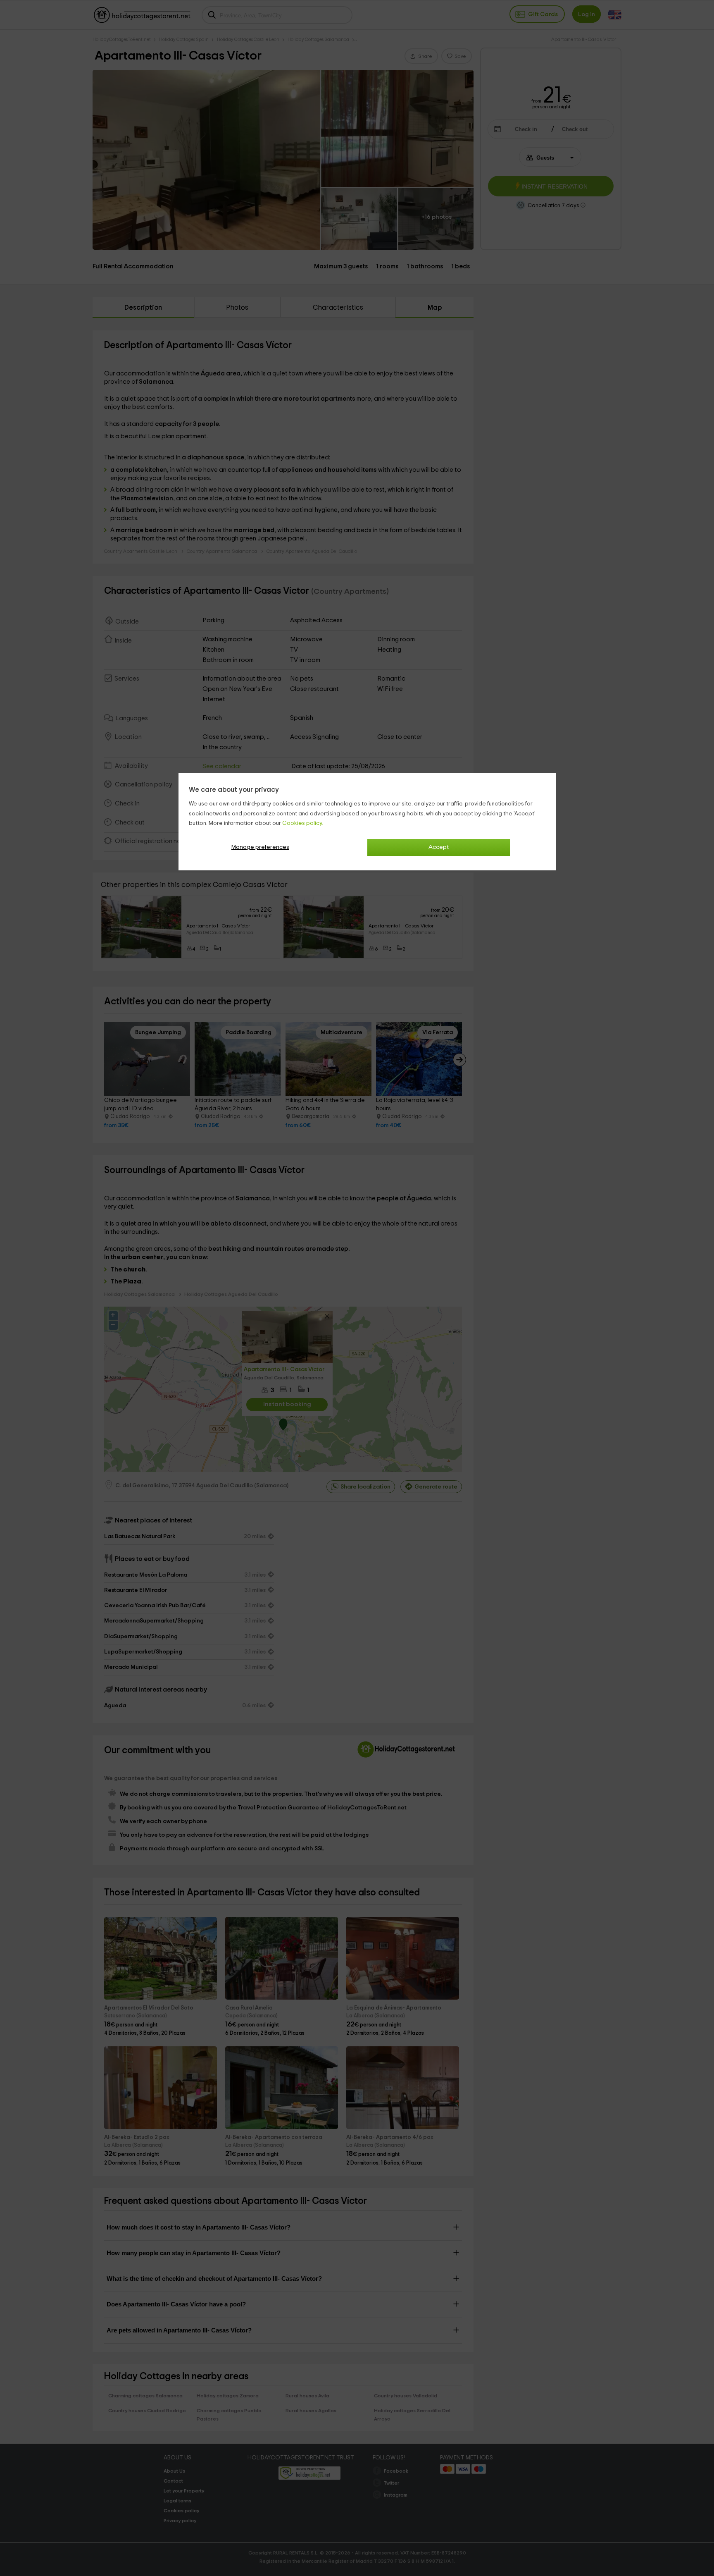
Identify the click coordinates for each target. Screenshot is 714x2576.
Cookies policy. (303, 823)
